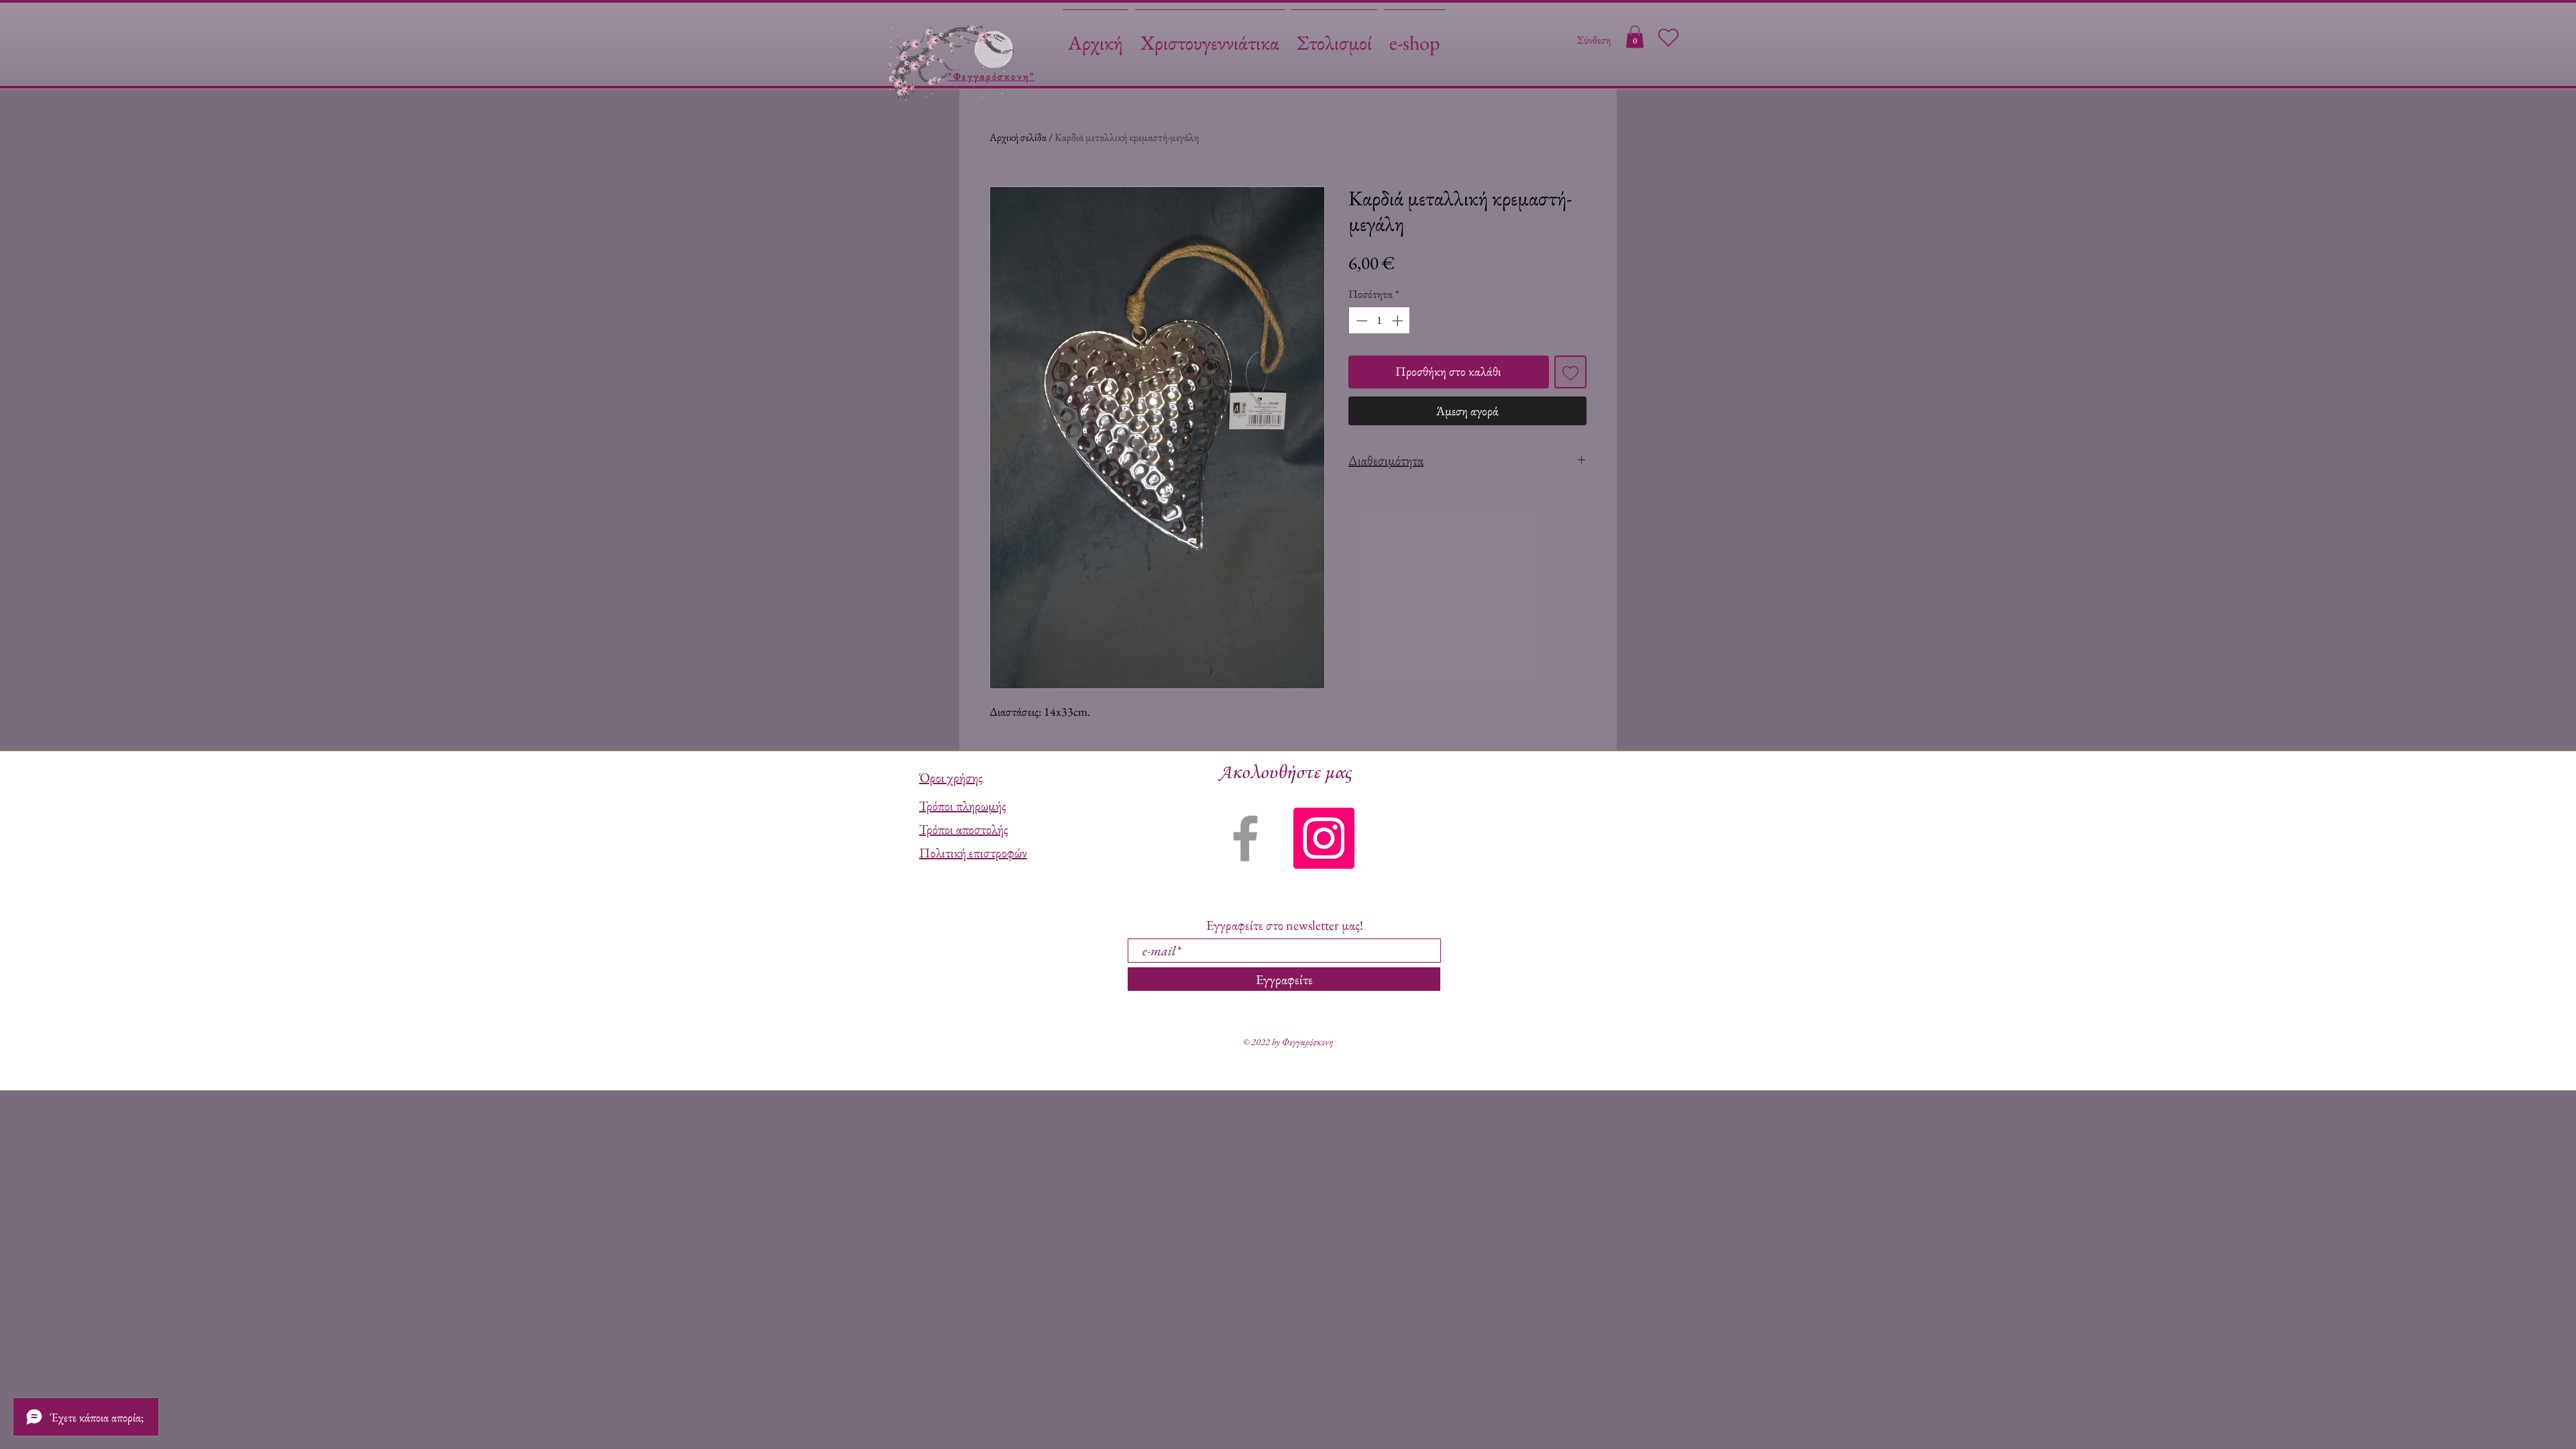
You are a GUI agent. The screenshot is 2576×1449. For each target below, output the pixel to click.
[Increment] (1399, 321)
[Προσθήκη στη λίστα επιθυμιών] (1571, 372)
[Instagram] (1324, 838)
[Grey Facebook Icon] (1245, 838)
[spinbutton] (1380, 321)
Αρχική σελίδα (1018, 137)
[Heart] (1668, 38)
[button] (1635, 37)
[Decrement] (1360, 321)
